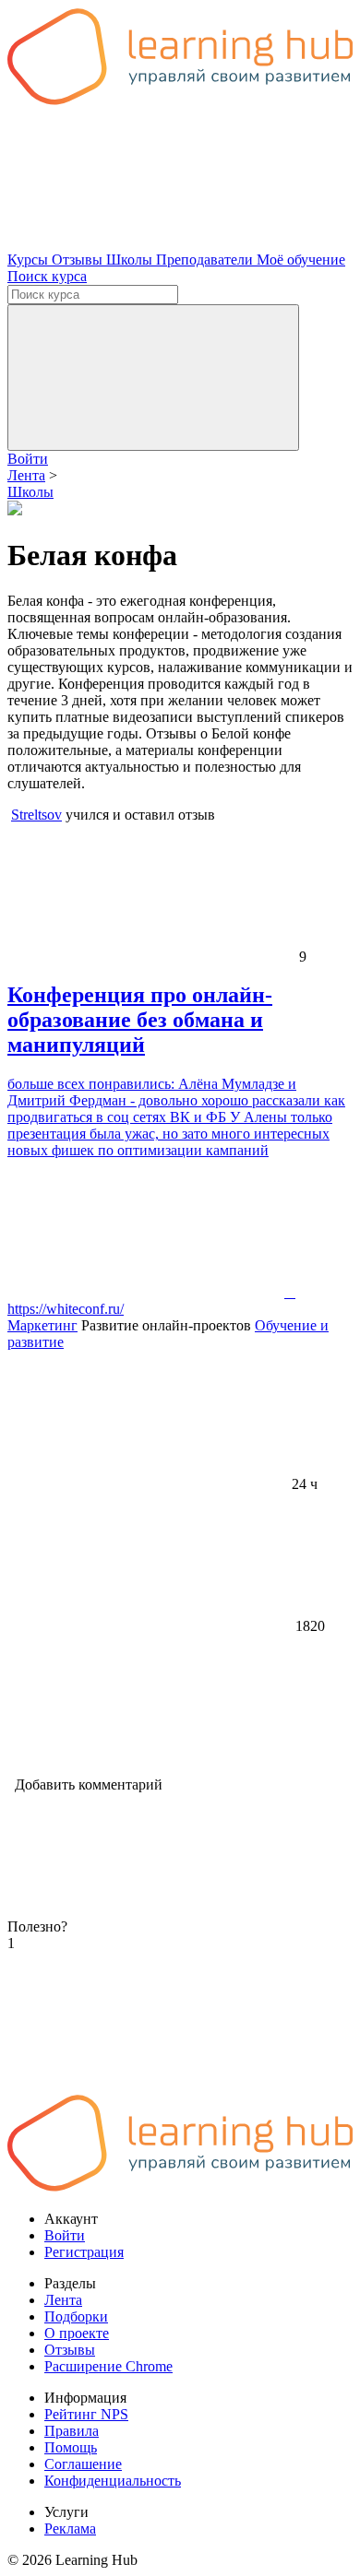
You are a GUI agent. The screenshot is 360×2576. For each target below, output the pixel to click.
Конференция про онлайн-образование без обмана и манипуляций (140, 1020)
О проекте (77, 2333)
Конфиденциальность (113, 2481)
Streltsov (36, 815)
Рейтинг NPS (86, 2414)
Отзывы (79, 260)
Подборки (76, 2316)
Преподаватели (206, 260)
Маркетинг (42, 1325)
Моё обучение (301, 260)
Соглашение (83, 2464)
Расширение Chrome (108, 2366)
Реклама (70, 2529)
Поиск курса (47, 276)
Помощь (71, 2447)
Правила (72, 2431)
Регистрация (84, 2252)
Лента (63, 2300)
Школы (131, 260)
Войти (28, 459)
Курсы (30, 260)
